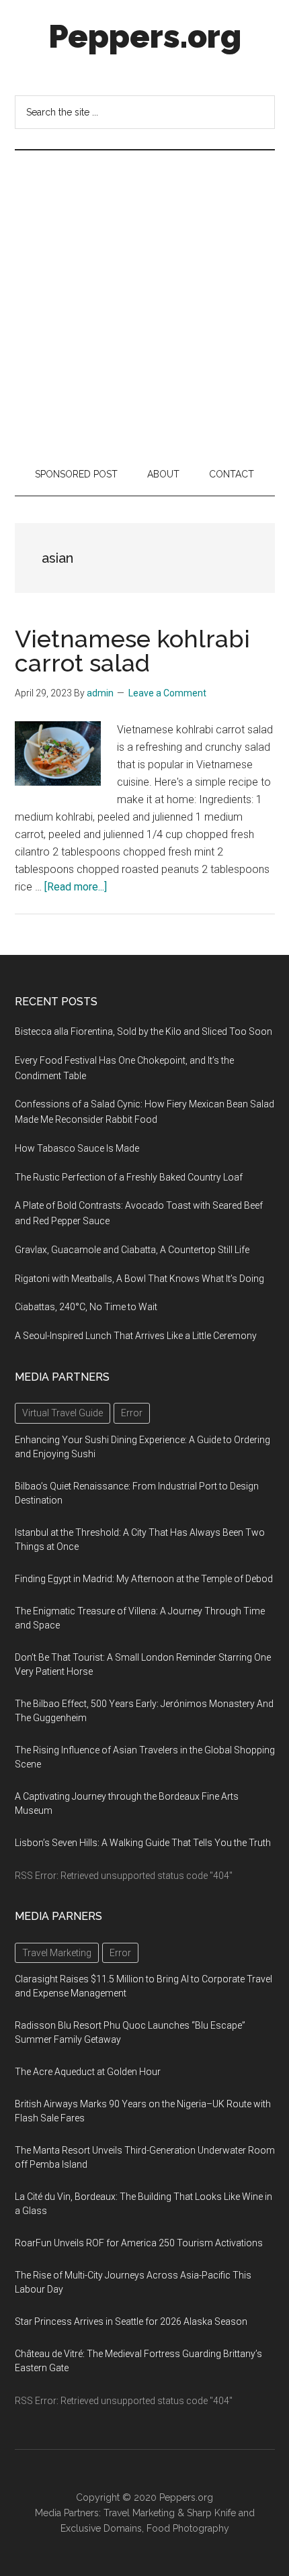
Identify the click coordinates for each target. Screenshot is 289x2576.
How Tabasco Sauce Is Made (77, 1148)
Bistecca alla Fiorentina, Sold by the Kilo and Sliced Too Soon (143, 1031)
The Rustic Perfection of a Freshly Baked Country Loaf (129, 1177)
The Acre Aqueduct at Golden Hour (88, 2072)
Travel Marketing (139, 2513)
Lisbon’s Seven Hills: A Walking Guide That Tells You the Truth (143, 1843)
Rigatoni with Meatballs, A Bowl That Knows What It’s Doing (139, 1279)
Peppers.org (145, 36)
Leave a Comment (167, 693)
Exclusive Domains (101, 2528)
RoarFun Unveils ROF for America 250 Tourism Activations (139, 2243)
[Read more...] (76, 887)
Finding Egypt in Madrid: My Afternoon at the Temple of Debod (144, 1579)
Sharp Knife (211, 2513)
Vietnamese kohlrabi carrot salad (132, 651)
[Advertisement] (144, 302)
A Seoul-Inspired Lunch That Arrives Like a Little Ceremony (136, 1336)
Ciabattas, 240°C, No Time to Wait (86, 1307)
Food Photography (188, 2528)
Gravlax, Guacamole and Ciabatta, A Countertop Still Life (132, 1250)
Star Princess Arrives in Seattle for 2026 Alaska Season (131, 2321)
